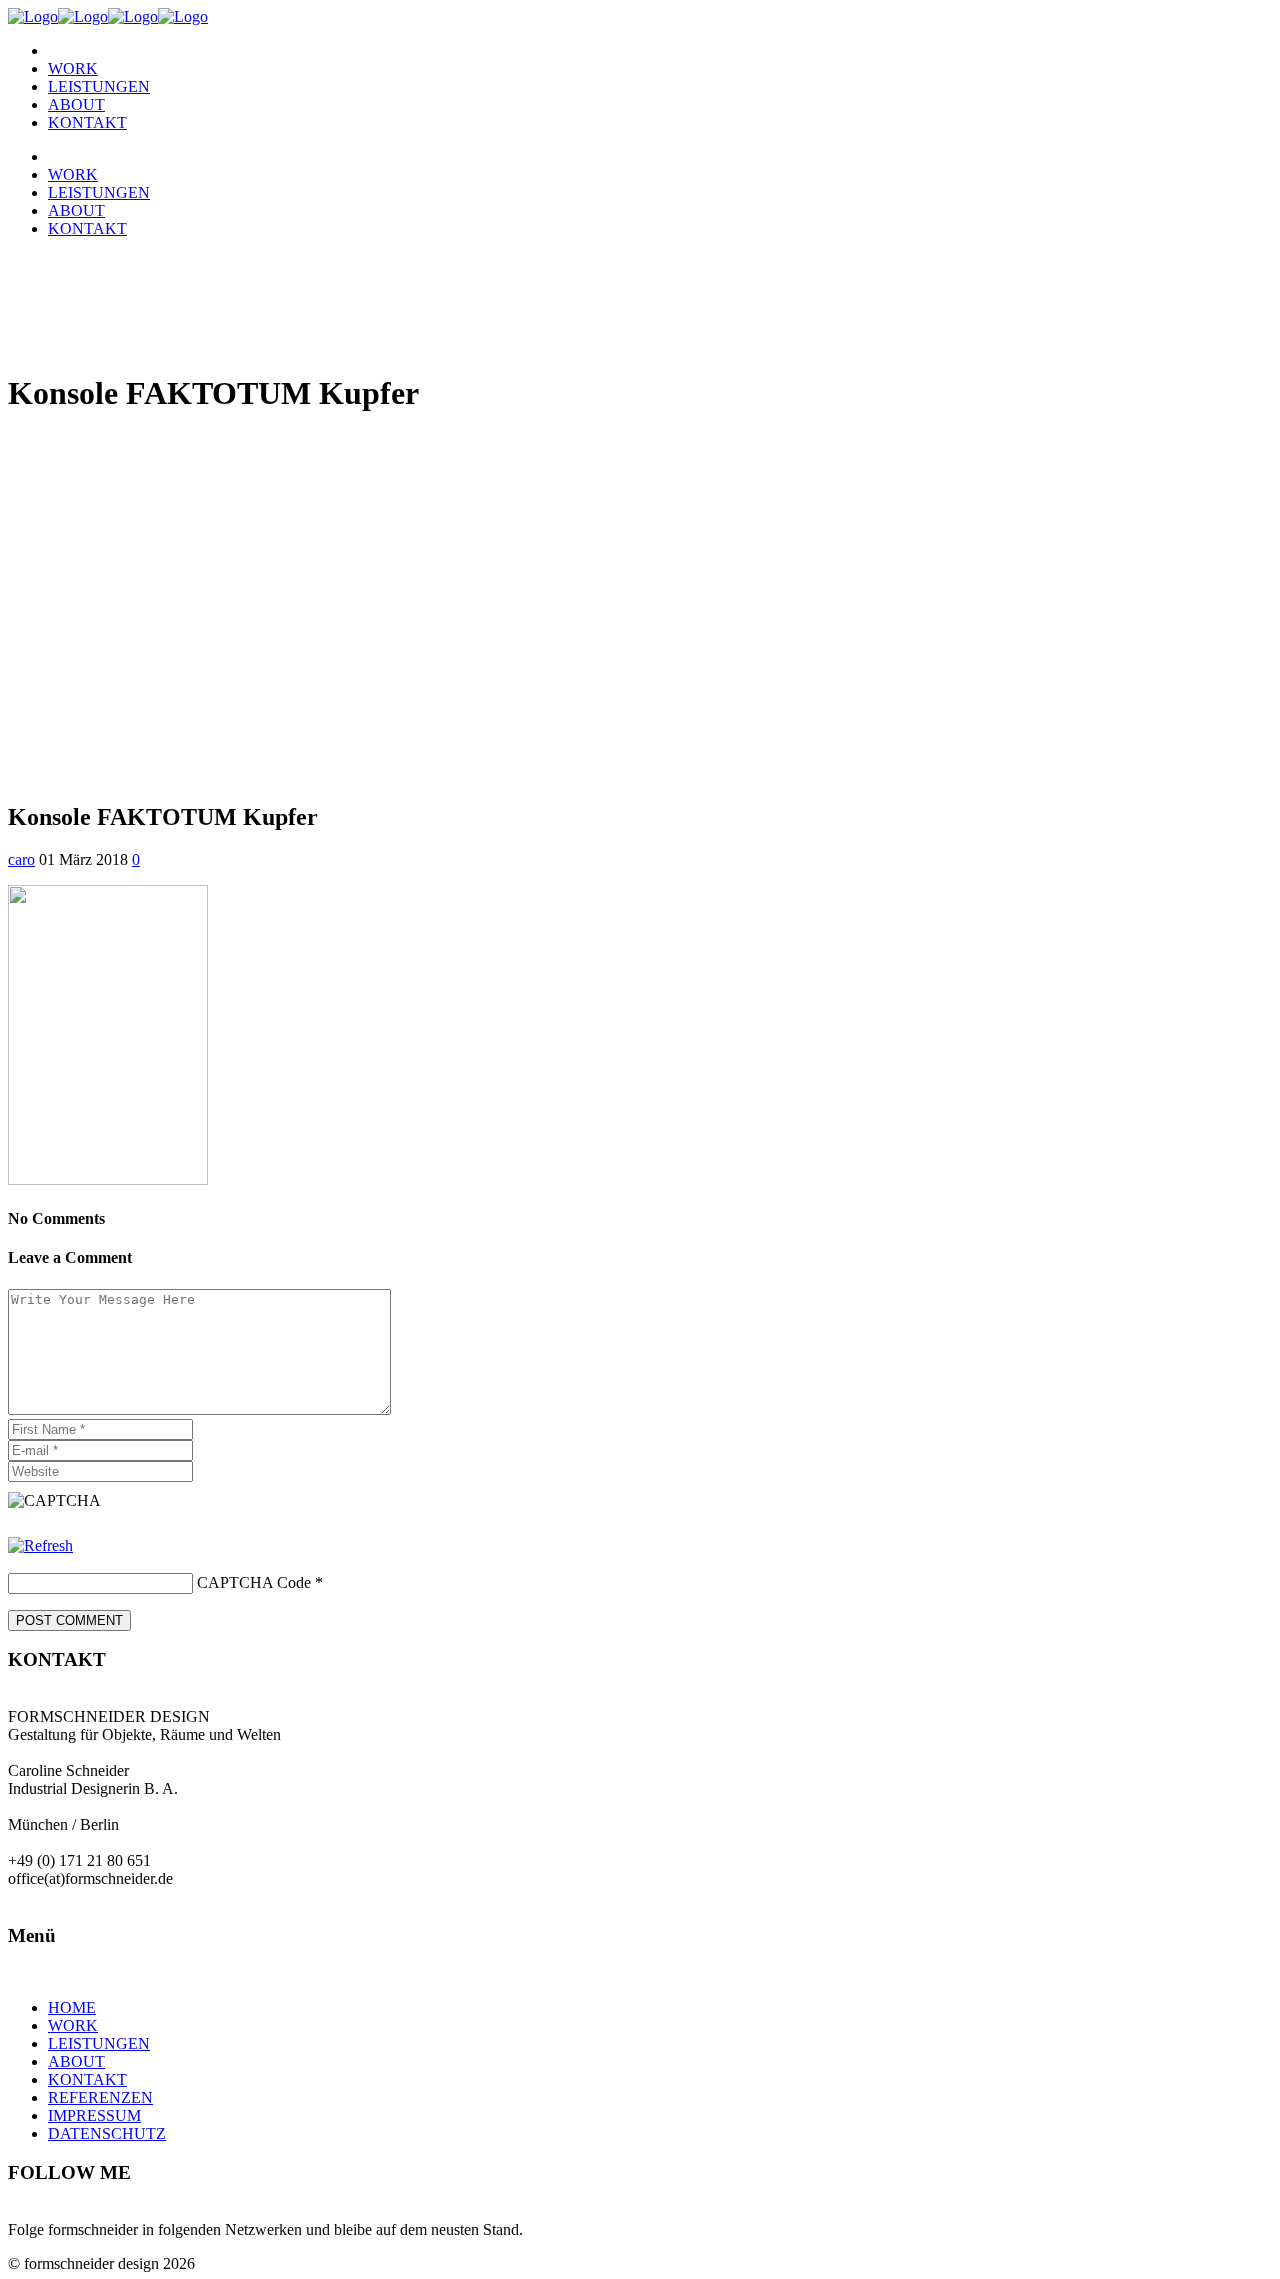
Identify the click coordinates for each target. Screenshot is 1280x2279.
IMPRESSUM (94, 2115)
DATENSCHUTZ (107, 2133)
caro (21, 859)
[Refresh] (40, 1545)
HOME (72, 2007)
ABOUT (76, 2061)
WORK (73, 2025)
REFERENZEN (100, 2097)
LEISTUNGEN (99, 2043)
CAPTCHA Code (254, 1582)
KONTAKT (87, 2079)
